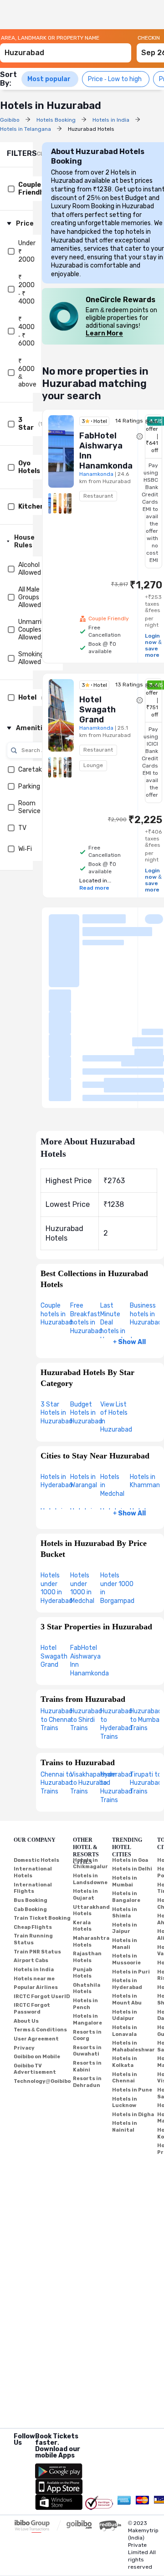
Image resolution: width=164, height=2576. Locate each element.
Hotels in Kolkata (125, 2062)
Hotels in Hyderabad (56, 1481)
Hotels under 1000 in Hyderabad (56, 1588)
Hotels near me (34, 1979)
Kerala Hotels (82, 1926)
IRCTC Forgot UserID (42, 1996)
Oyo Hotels (29, 467)
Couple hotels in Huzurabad (56, 1314)
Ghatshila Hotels (87, 1989)
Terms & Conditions (40, 2030)
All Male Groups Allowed (30, 597)
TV (22, 828)
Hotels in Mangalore (87, 2020)
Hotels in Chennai (125, 2078)
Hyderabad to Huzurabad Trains (116, 1787)
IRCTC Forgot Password (32, 2009)
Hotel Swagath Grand (54, 1656)
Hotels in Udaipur (125, 2015)
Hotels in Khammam (146, 1481)
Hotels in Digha (133, 2115)
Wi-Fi (25, 849)
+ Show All (129, 1342)
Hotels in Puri (131, 1972)
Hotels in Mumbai (125, 1881)
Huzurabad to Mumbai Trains (146, 1720)
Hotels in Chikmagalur (90, 1864)
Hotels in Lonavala (125, 2031)
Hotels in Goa (130, 1860)
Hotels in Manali (125, 1944)
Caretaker (33, 770)
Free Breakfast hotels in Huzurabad (86, 1318)
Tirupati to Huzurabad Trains (146, 1783)
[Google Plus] (14, 2454)
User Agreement (36, 2039)
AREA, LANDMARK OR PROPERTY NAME (50, 38)
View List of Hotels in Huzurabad (116, 1417)
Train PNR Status (37, 1952)
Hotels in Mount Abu (127, 1999)
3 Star (26, 424)
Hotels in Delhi (132, 1869)
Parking (29, 786)
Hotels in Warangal (84, 1481)
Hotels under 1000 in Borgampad (117, 1588)
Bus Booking (31, 1900)
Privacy (24, 2048)
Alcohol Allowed (30, 569)
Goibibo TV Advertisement (35, 2069)
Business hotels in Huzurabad (146, 1314)
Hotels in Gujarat (85, 1895)
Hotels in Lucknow (125, 2102)
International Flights (33, 1888)
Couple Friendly (32, 189)
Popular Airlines (36, 1987)
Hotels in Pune (132, 2090)
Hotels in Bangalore (126, 1897)
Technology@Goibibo (42, 2081)
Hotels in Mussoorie (126, 1959)
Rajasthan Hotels (87, 1957)
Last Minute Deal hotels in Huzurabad (116, 1322)
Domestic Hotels (36, 1860)
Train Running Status (33, 1939)
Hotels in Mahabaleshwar (133, 2046)
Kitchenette (39, 507)
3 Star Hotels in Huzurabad (56, 1413)
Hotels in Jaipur (125, 1928)
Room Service (29, 807)
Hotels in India (34, 1970)
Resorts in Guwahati (87, 2051)
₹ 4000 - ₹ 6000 (26, 331)
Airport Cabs (31, 1960)
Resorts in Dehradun (87, 2082)
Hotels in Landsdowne (90, 1879)
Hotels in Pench (85, 2004)
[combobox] (66, 49)
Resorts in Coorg (87, 2035)
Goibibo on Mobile (37, 2057)
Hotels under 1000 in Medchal (82, 1588)
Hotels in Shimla (125, 1913)
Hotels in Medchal (112, 1485)
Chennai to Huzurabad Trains (56, 1783)
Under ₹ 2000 (27, 251)
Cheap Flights (33, 1927)
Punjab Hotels (82, 1973)
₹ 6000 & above (27, 373)
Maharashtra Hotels (91, 1942)
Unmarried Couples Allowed (33, 630)
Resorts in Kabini (87, 2066)
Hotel (27, 698)
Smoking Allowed (31, 658)
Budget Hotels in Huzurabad (86, 1413)
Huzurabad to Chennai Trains (56, 1720)
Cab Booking (30, 1909)
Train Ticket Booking (42, 1918)
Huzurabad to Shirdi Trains (86, 1720)
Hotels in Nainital (125, 2127)
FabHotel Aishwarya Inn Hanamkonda (90, 1661)
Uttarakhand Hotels (91, 1911)
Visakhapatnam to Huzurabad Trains (93, 1783)
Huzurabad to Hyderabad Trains (116, 1724)
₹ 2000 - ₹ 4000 (26, 289)
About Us (26, 2021)
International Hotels (33, 1872)
